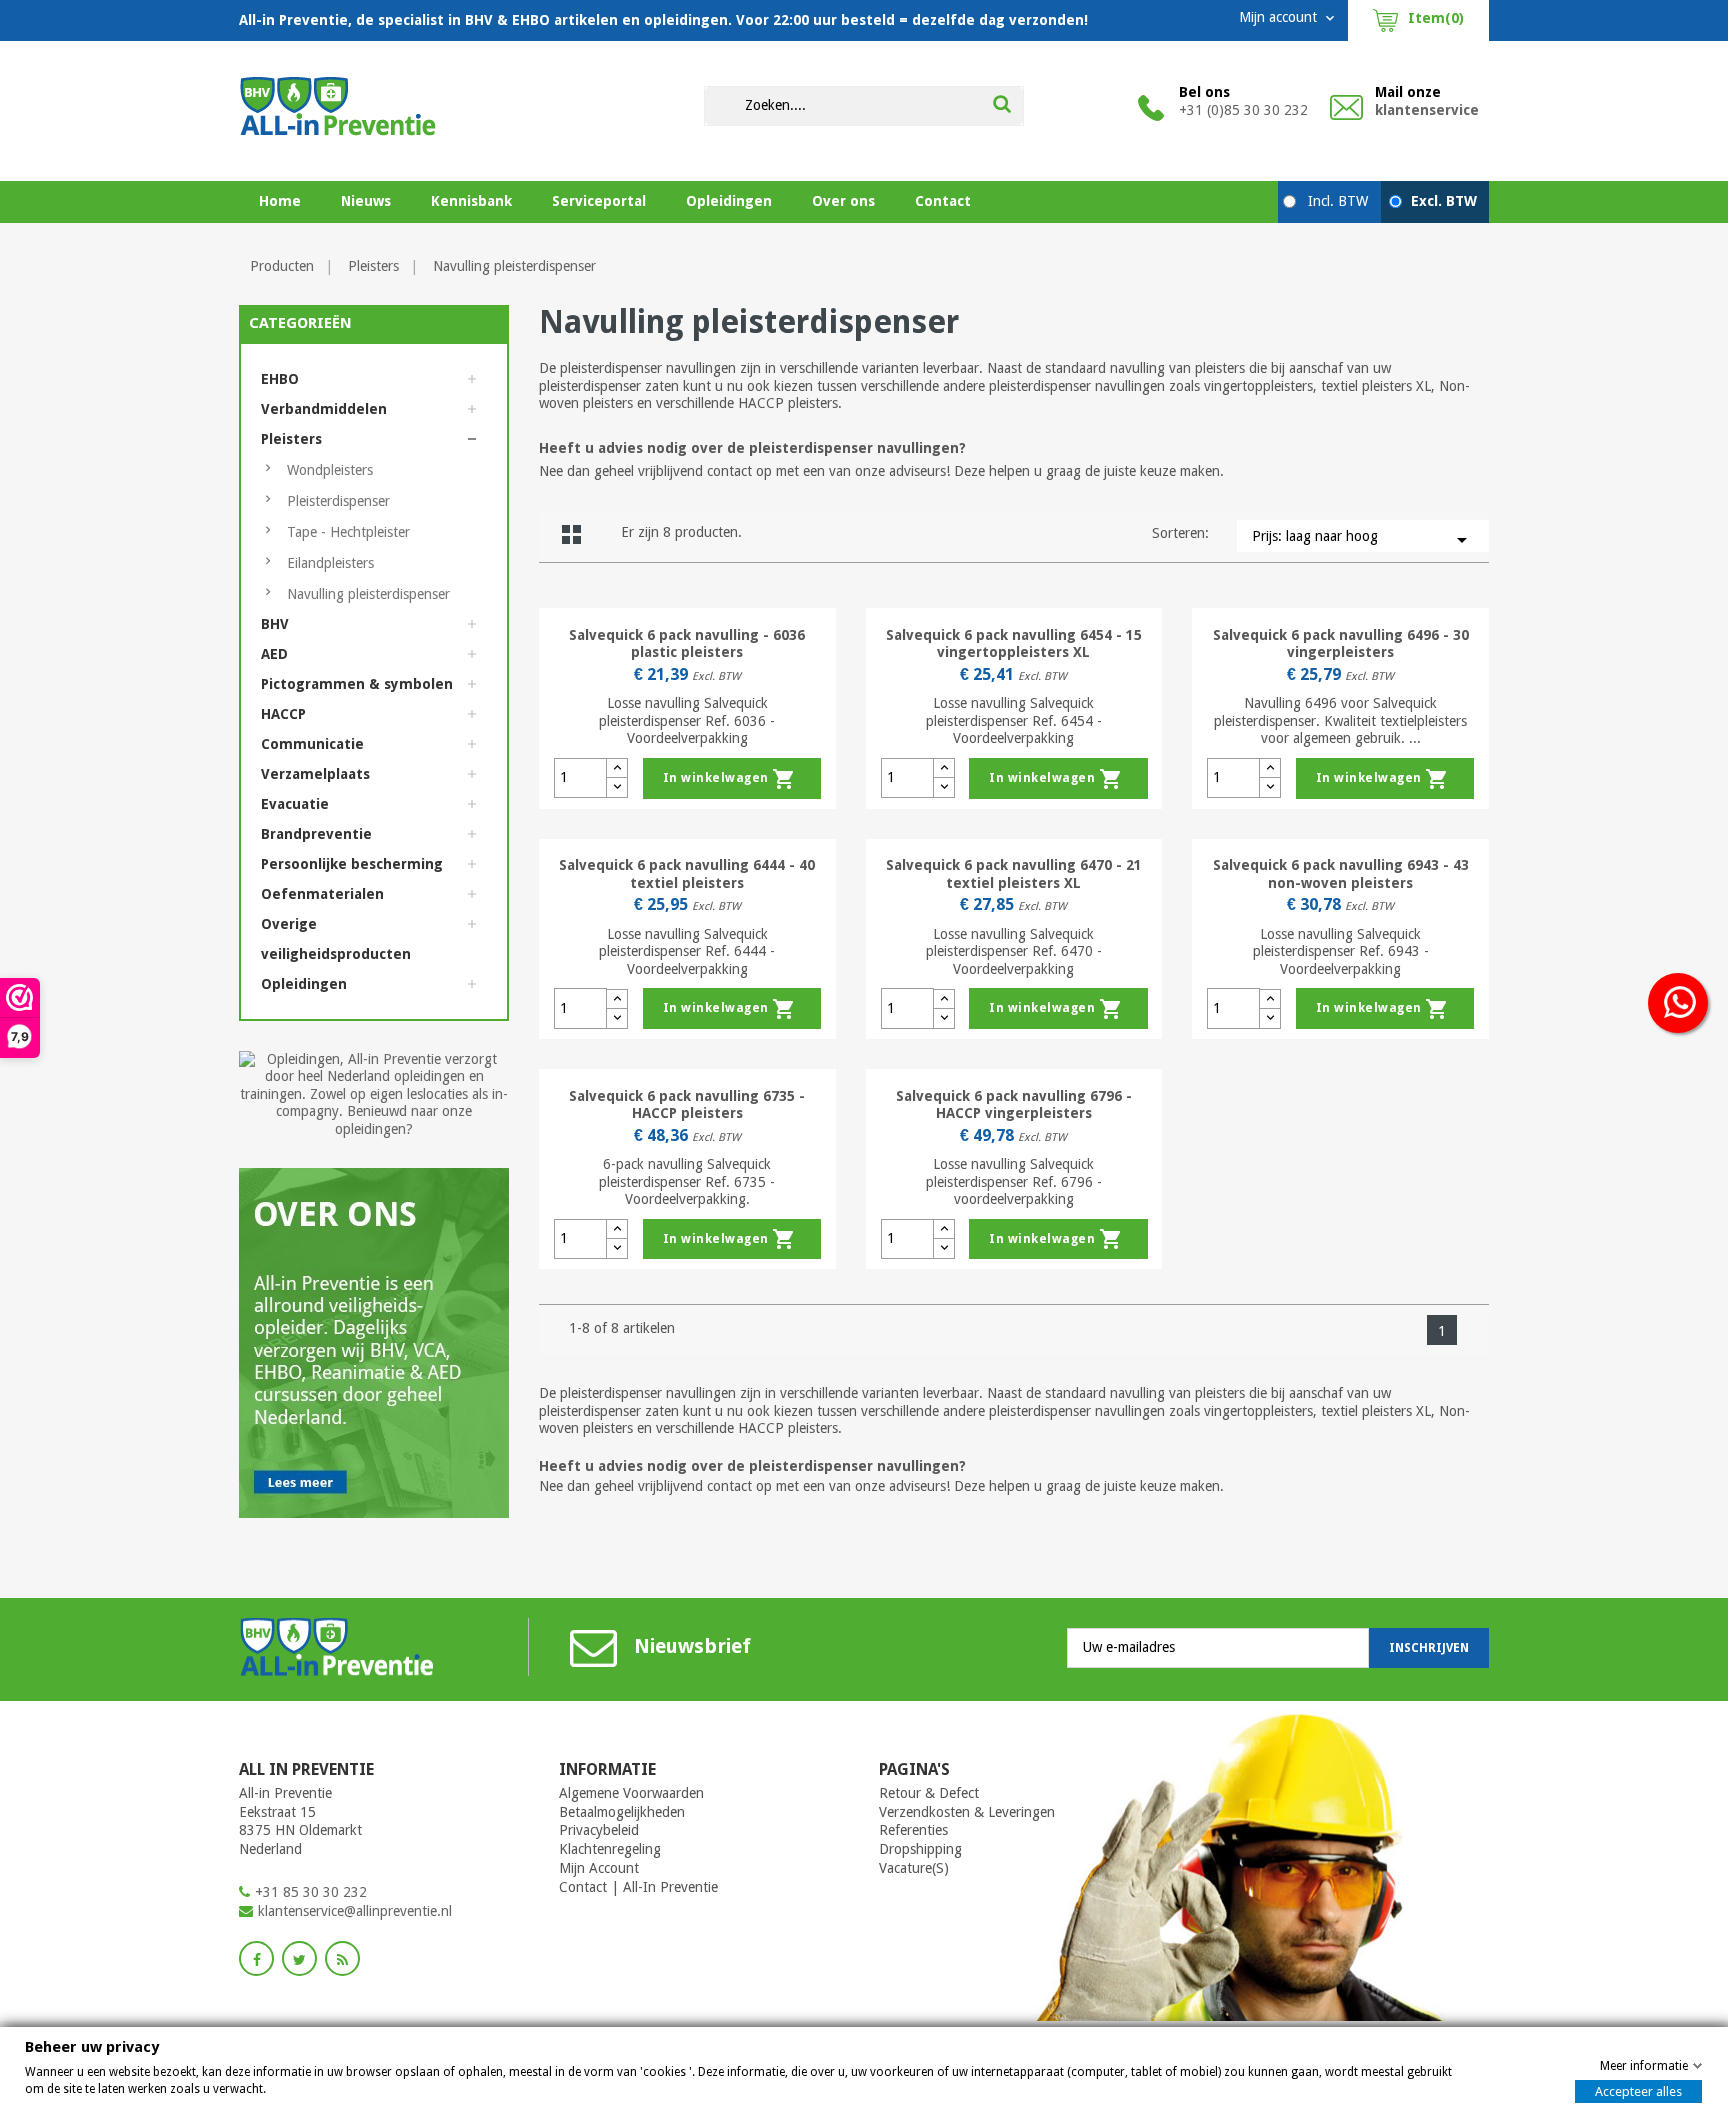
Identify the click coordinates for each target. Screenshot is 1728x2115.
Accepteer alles (1638, 2091)
